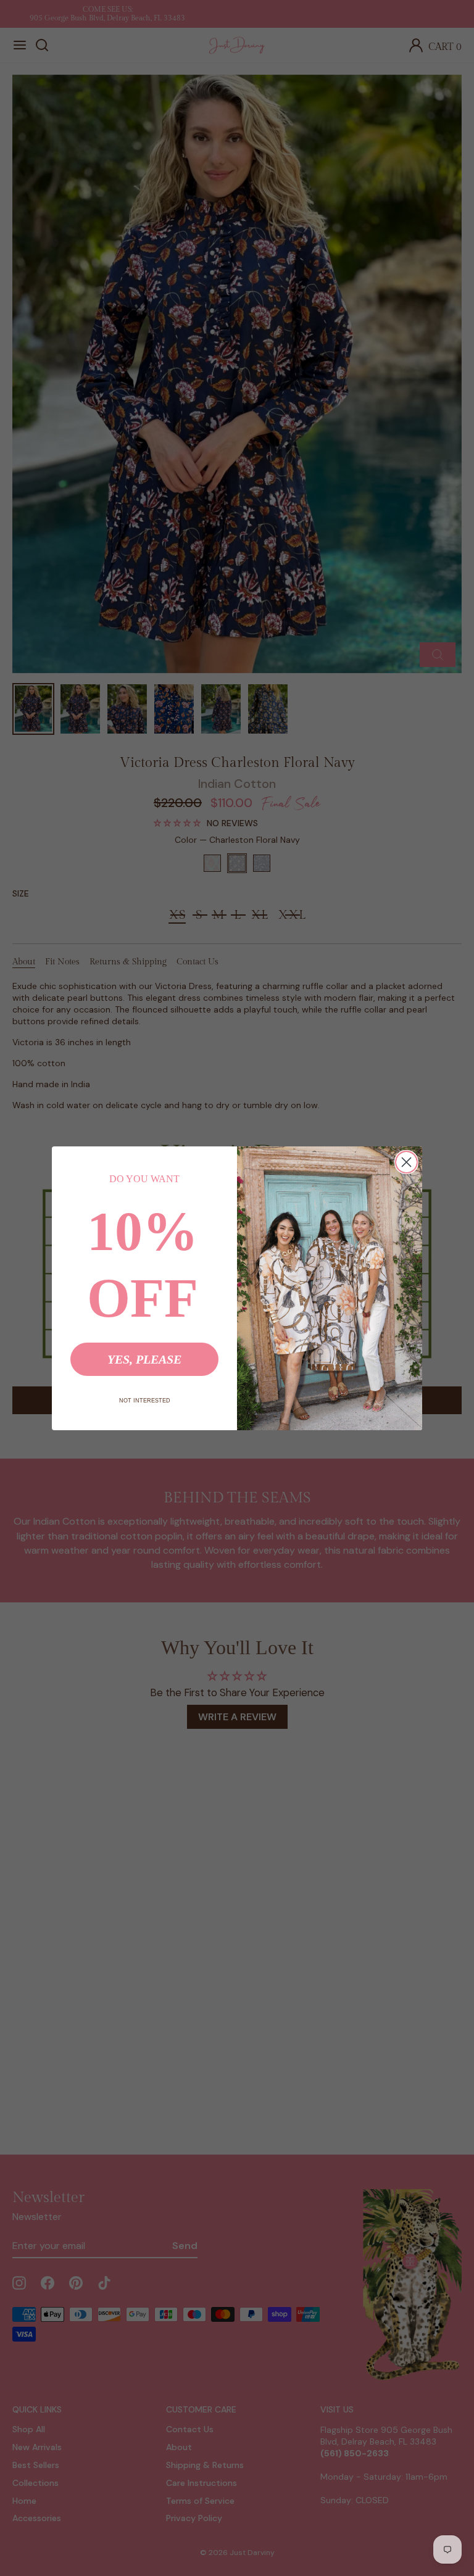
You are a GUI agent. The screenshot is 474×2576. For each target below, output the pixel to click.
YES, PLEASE (144, 1359)
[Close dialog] (406, 1162)
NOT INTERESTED (145, 1401)
